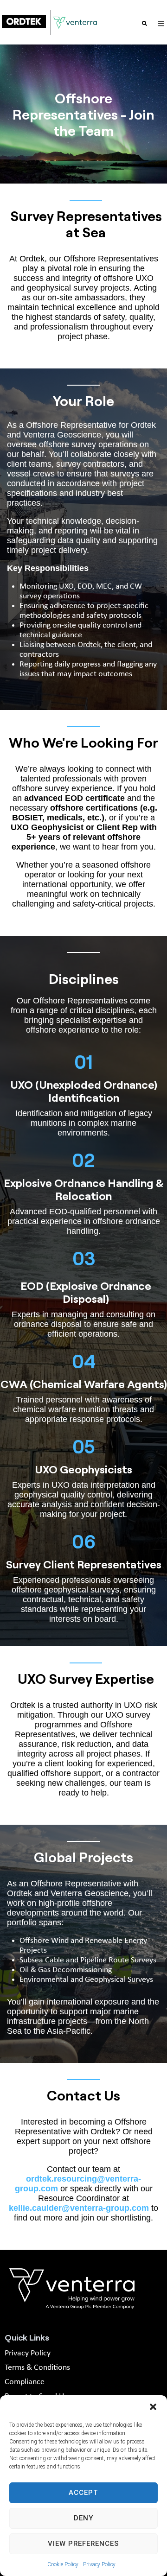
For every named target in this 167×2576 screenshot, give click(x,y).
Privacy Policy (99, 2564)
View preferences (83, 2544)
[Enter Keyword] (145, 23)
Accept (83, 2493)
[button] (153, 2407)
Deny (83, 2518)
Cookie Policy (63, 2564)
